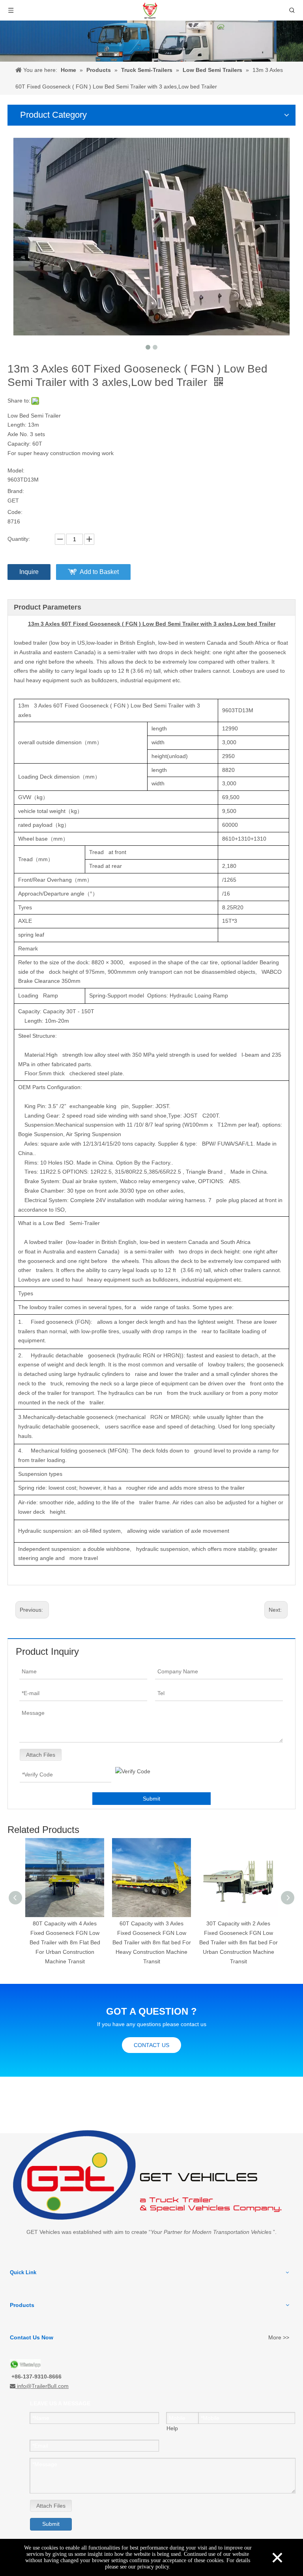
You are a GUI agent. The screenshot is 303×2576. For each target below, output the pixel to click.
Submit (151, 1799)
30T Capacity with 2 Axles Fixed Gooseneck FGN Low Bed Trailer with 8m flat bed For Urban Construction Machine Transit (152, 1942)
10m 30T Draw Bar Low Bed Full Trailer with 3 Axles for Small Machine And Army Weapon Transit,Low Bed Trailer (238, 1942)
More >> (279, 2337)
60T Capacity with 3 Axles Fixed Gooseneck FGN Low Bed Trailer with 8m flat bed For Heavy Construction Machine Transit (65, 1942)
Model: (16, 470)
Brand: (16, 491)
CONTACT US (151, 2045)
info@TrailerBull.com (43, 2386)
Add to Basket (99, 572)
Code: (15, 512)
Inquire (29, 572)
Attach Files (41, 1755)
